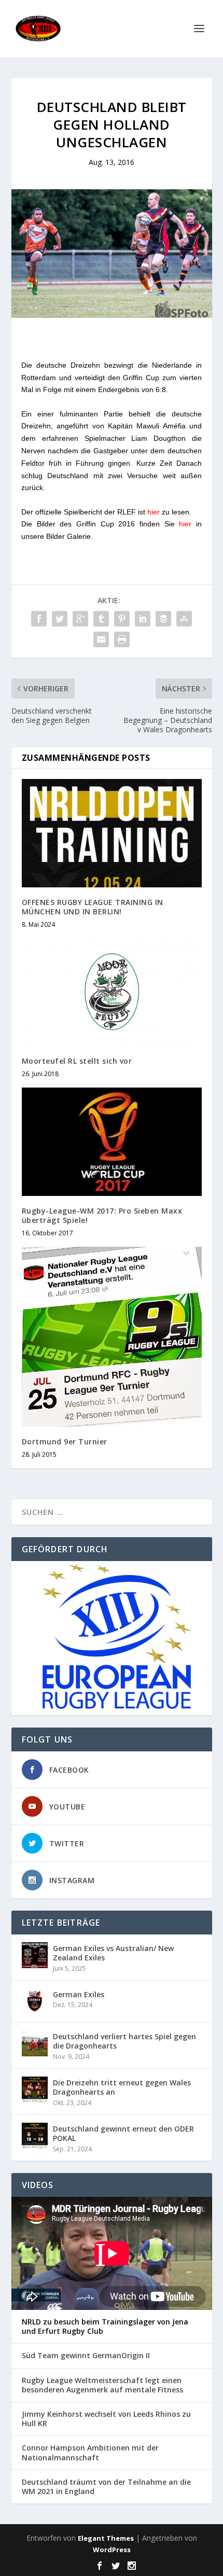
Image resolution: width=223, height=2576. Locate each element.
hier (154, 512)
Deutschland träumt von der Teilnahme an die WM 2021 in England (106, 2487)
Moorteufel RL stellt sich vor (77, 1061)
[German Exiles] (35, 2001)
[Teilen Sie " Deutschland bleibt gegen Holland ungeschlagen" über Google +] (80, 619)
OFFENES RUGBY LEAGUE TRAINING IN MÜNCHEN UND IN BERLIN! (93, 907)
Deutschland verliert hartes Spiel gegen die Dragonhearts (124, 2041)
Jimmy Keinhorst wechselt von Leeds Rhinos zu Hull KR (106, 2419)
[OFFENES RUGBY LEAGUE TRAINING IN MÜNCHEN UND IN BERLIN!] (112, 833)
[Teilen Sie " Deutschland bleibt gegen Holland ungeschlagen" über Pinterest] (122, 619)
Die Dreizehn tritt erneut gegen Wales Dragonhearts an (122, 2087)
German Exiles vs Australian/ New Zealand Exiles (113, 1953)
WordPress (112, 2550)
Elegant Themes (106, 2538)
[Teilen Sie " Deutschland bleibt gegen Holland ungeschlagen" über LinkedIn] (143, 619)
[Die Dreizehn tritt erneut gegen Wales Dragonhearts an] (35, 2090)
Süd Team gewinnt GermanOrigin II (86, 2356)
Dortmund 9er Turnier (65, 1442)
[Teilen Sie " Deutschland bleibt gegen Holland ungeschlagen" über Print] (122, 639)
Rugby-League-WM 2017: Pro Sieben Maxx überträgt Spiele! (102, 1215)
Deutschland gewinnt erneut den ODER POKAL (123, 2133)
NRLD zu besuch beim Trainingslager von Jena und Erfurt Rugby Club (105, 2327)
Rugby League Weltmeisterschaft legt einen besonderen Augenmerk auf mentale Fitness (102, 2385)
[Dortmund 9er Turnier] (112, 1337)
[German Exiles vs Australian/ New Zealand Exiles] (35, 1955)
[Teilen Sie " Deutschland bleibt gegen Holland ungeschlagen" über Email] (101, 639)
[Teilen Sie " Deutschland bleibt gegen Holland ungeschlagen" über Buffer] (163, 619)
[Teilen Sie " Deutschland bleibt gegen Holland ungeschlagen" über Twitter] (60, 619)
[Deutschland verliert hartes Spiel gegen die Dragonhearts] (35, 2043)
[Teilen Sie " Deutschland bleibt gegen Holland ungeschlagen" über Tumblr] (101, 619)
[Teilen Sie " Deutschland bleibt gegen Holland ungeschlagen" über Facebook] (39, 619)
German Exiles (79, 1994)
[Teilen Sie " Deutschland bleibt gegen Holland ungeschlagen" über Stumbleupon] (184, 619)
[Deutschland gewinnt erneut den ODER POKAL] (35, 2136)
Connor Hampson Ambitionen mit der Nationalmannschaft (90, 2453)
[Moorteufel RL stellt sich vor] (112, 992)
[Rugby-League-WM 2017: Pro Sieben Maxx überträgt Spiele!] (112, 1141)
